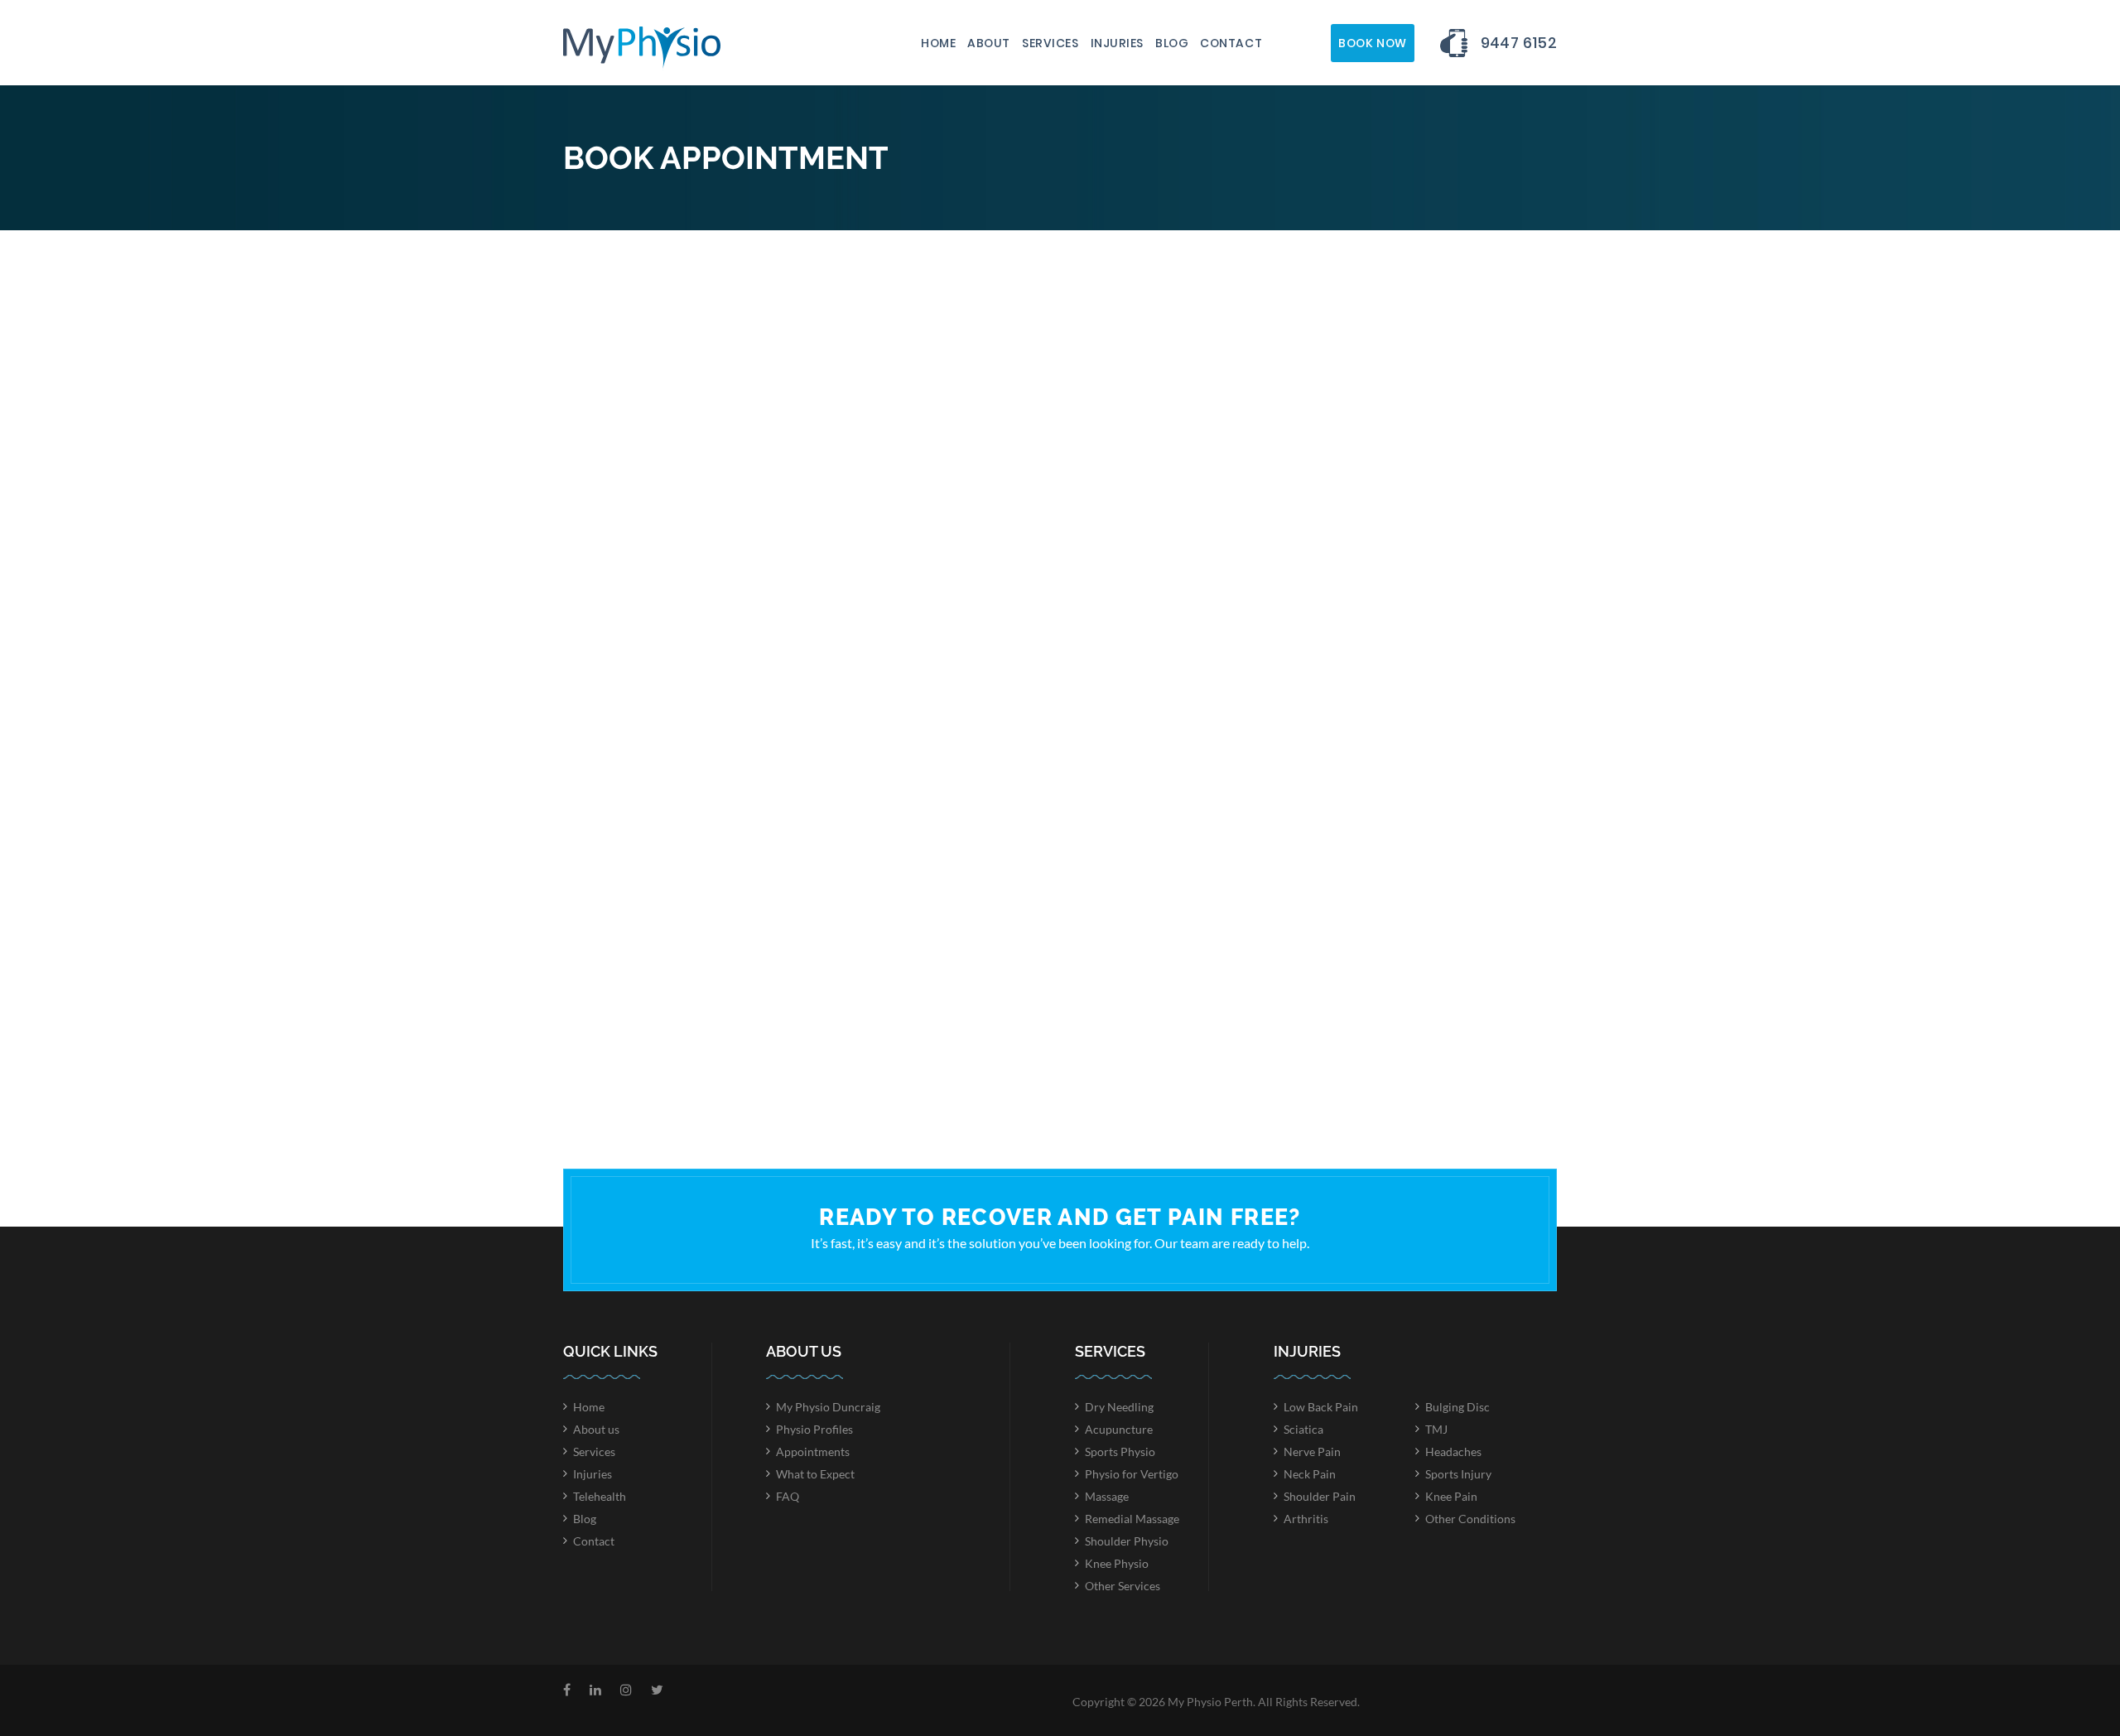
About (989, 43)
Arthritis (1306, 1519)
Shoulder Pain (1320, 1496)
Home (938, 43)
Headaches (1453, 1451)
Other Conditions (1470, 1519)
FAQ (788, 1496)
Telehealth (600, 1496)
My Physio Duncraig (828, 1407)
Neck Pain (1310, 1474)
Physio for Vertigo (1132, 1474)
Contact (1231, 43)
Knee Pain (1451, 1496)
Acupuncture (1119, 1429)
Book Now (1372, 43)
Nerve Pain (1312, 1451)
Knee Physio (1117, 1563)
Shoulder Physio (1127, 1541)
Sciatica (1303, 1429)
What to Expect (815, 1474)
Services (1050, 43)
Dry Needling (1119, 1407)
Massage (1107, 1496)
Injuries (1117, 43)
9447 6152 (1519, 43)
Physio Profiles (814, 1429)
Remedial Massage (1132, 1519)
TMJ (1436, 1429)
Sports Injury (1458, 1474)
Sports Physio (1120, 1451)
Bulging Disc (1457, 1407)
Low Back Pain (1321, 1407)
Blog (1172, 43)
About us (596, 1429)
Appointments (813, 1451)
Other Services (1123, 1586)
